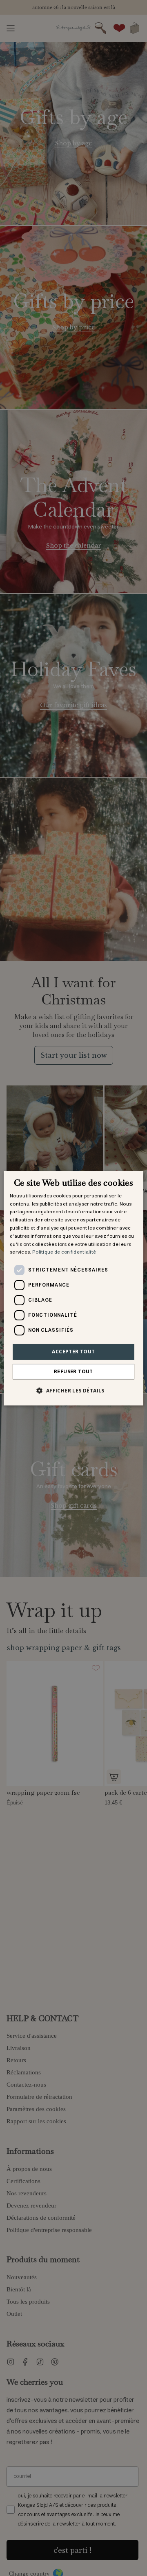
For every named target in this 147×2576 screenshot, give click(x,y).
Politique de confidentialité (64, 1252)
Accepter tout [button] (73, 1352)
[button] (73, 1390)
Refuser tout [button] (73, 1371)
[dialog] (73, 1288)
